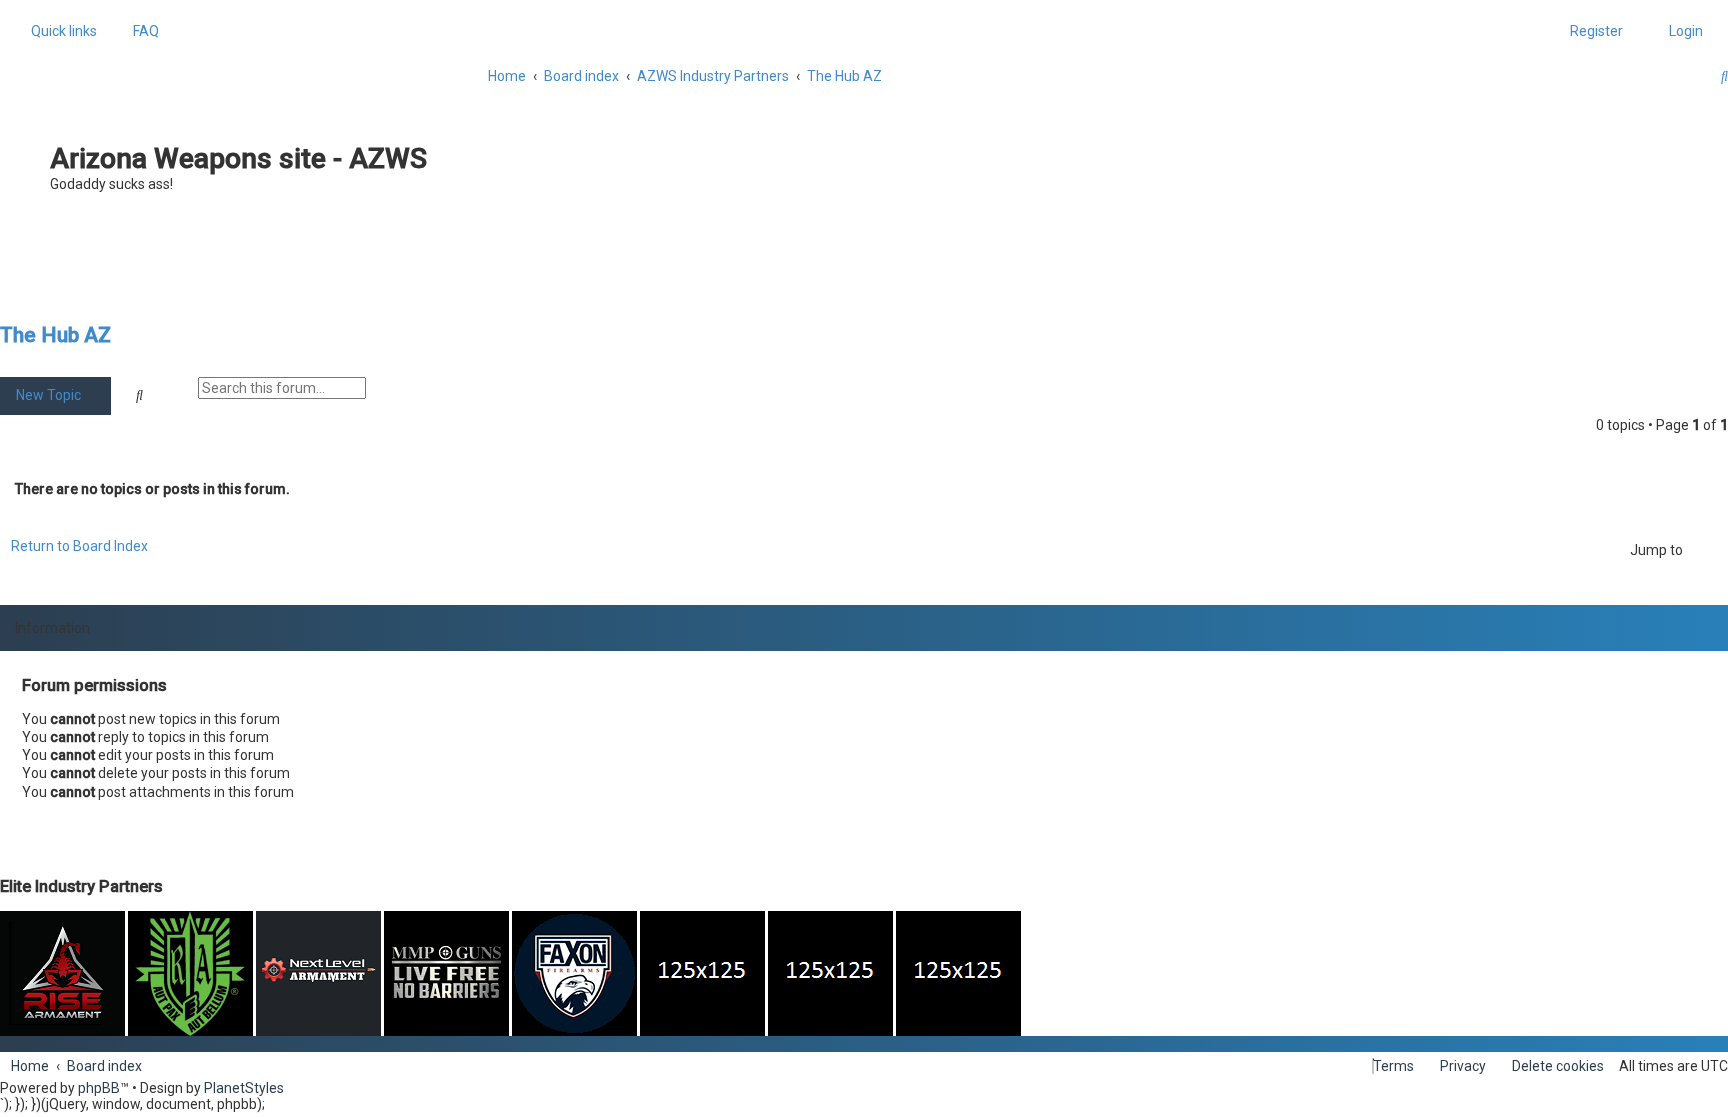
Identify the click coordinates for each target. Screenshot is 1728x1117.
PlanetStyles (244, 1088)
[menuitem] (140, 31)
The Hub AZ (55, 335)
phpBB (99, 1088)
